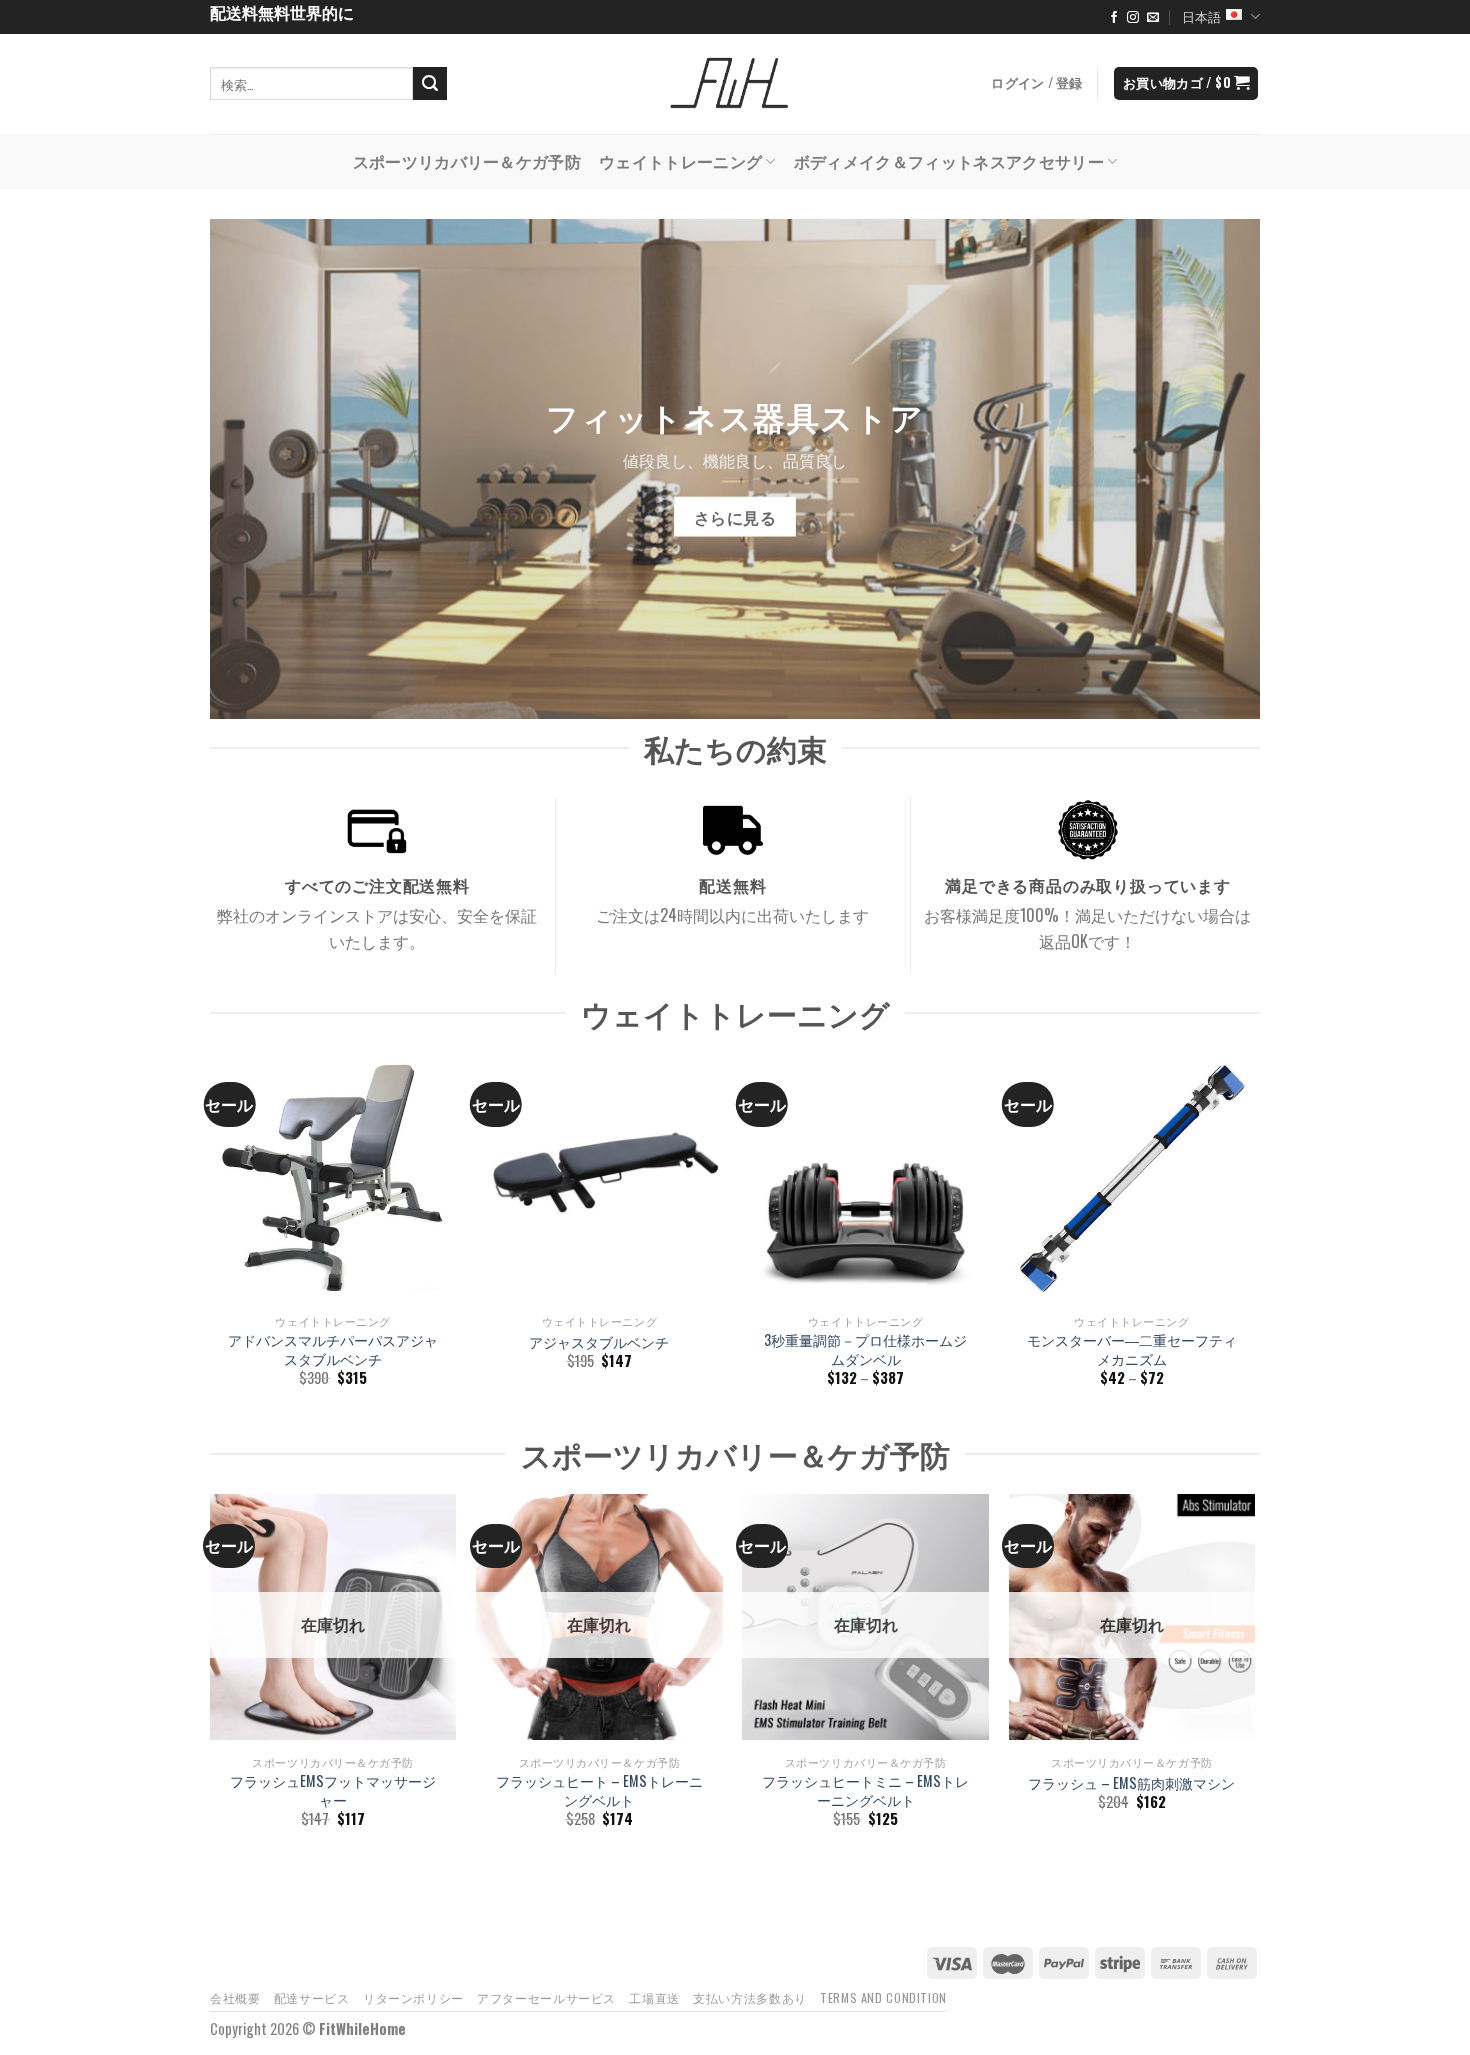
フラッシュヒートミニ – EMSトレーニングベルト (865, 1790)
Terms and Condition (883, 1997)
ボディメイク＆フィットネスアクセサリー (949, 161)
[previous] (211, 1236)
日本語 (1201, 16)
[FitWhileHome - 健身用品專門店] (735, 84)
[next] (1254, 1236)
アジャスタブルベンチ (599, 1342)
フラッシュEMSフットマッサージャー (333, 1790)
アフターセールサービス (546, 1997)
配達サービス (312, 1997)
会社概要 (235, 1997)
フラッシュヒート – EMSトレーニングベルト (599, 1790)
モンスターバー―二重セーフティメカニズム (1132, 1349)
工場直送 (654, 1997)
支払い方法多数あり (750, 1997)
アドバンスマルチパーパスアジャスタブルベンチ (333, 1349)
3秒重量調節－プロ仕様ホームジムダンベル (865, 1349)
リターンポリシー (413, 1997)
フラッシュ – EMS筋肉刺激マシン (1131, 1783)
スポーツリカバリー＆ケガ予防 (467, 161)
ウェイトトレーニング (680, 161)
